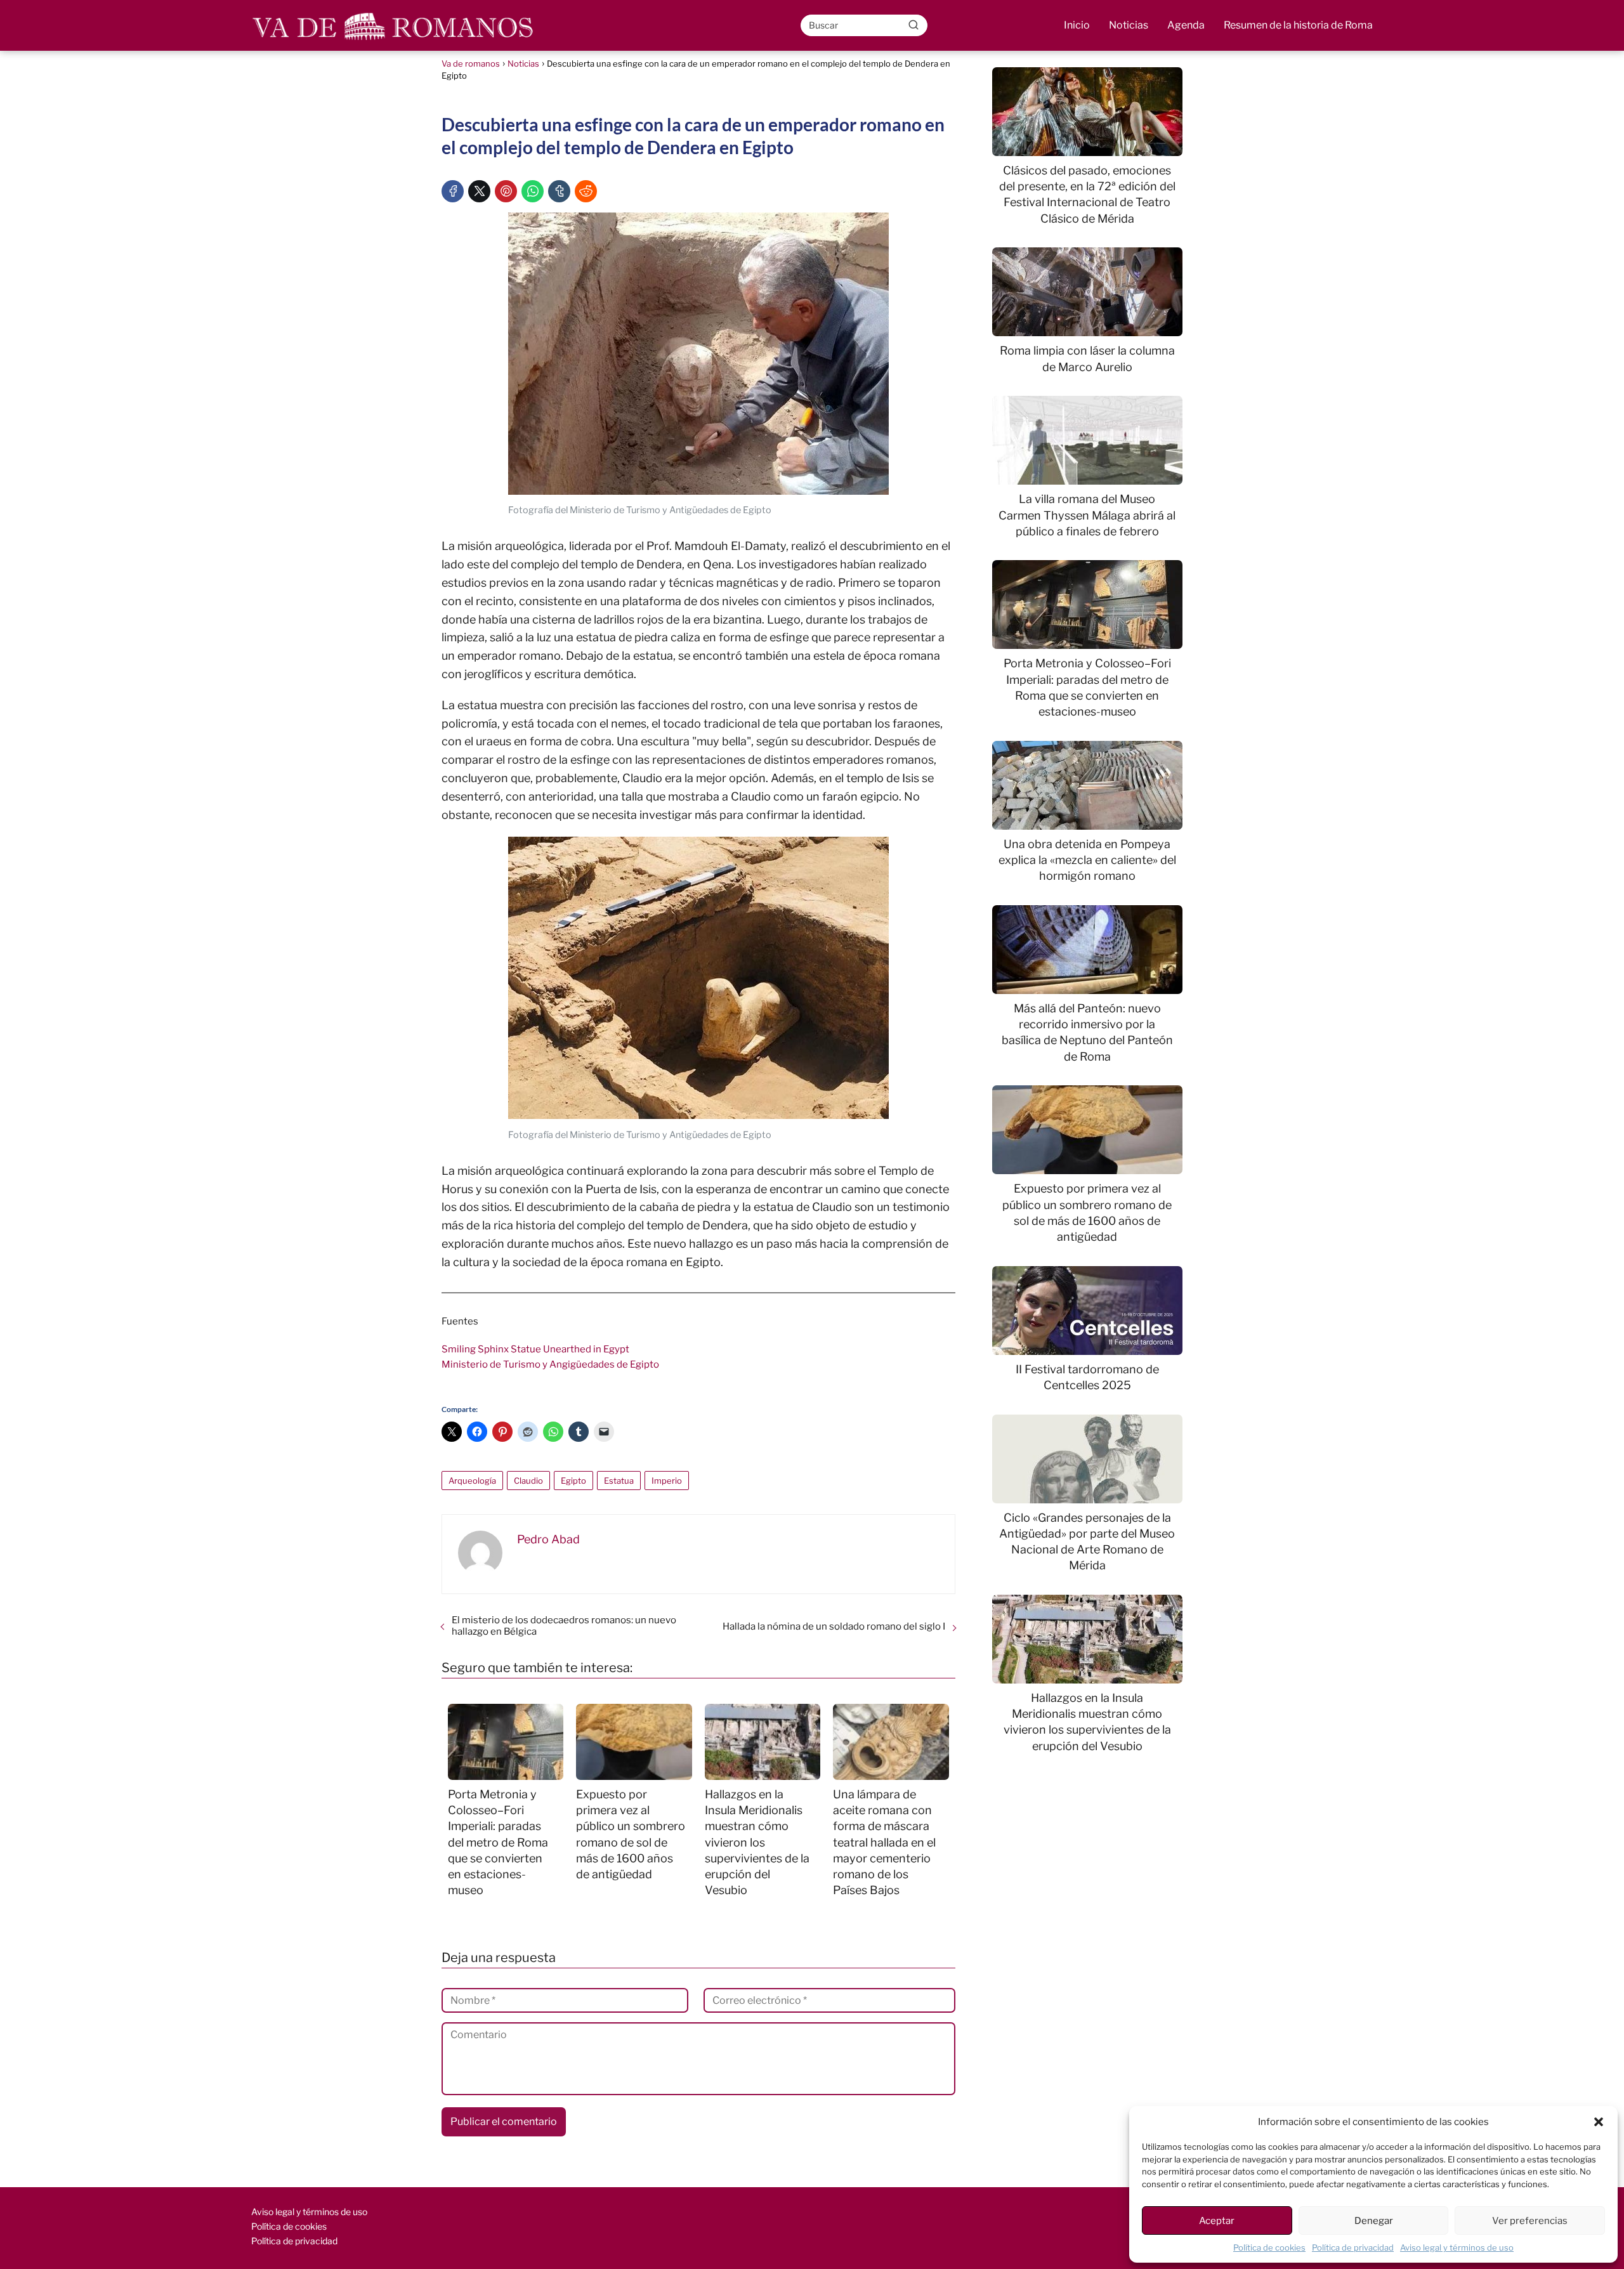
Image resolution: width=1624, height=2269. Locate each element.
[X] (479, 191)
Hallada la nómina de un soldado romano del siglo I (834, 1626)
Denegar (1374, 2221)
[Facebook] (453, 191)
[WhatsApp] (533, 191)
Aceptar (1217, 2221)
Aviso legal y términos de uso (1457, 2247)
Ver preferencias (1530, 2221)
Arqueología (472, 1481)
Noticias (1129, 25)
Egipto (573, 1481)
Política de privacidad (1353, 2247)
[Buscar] (913, 25)
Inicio (1077, 25)
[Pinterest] (506, 191)
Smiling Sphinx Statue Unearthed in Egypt (535, 1349)
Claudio (528, 1481)
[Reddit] (586, 191)
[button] (1599, 2122)
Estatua (619, 1481)
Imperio (667, 1481)
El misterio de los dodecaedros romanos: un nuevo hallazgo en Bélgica (564, 1626)
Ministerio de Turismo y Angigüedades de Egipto (550, 1364)
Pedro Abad (548, 1539)
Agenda (1186, 25)
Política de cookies (1269, 2247)
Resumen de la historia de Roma (1298, 25)
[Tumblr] (559, 191)
